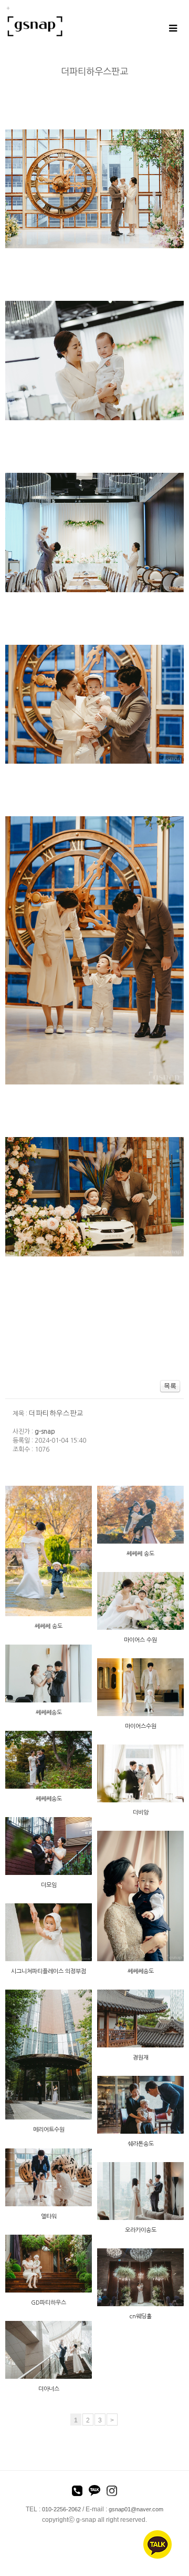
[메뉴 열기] (172, 28)
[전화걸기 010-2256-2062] (77, 2492)
